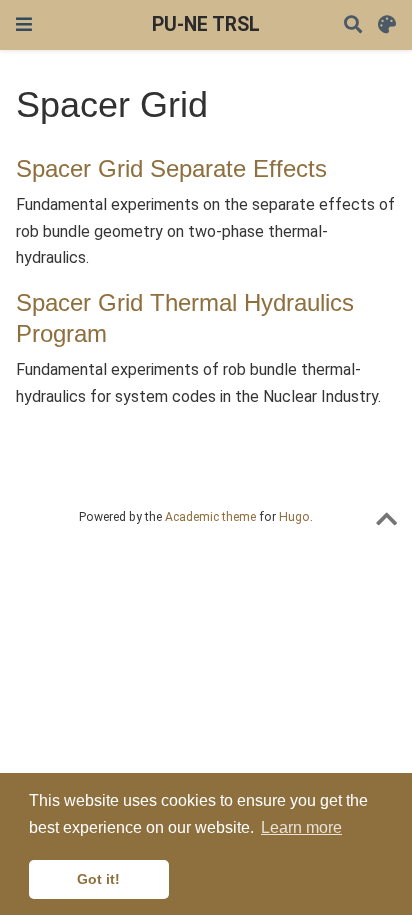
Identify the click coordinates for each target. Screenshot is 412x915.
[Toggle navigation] (24, 24)
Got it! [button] (98, 879)
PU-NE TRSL (206, 24)
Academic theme (210, 517)
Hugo (294, 517)
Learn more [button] (301, 827)
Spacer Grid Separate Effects (171, 168)
